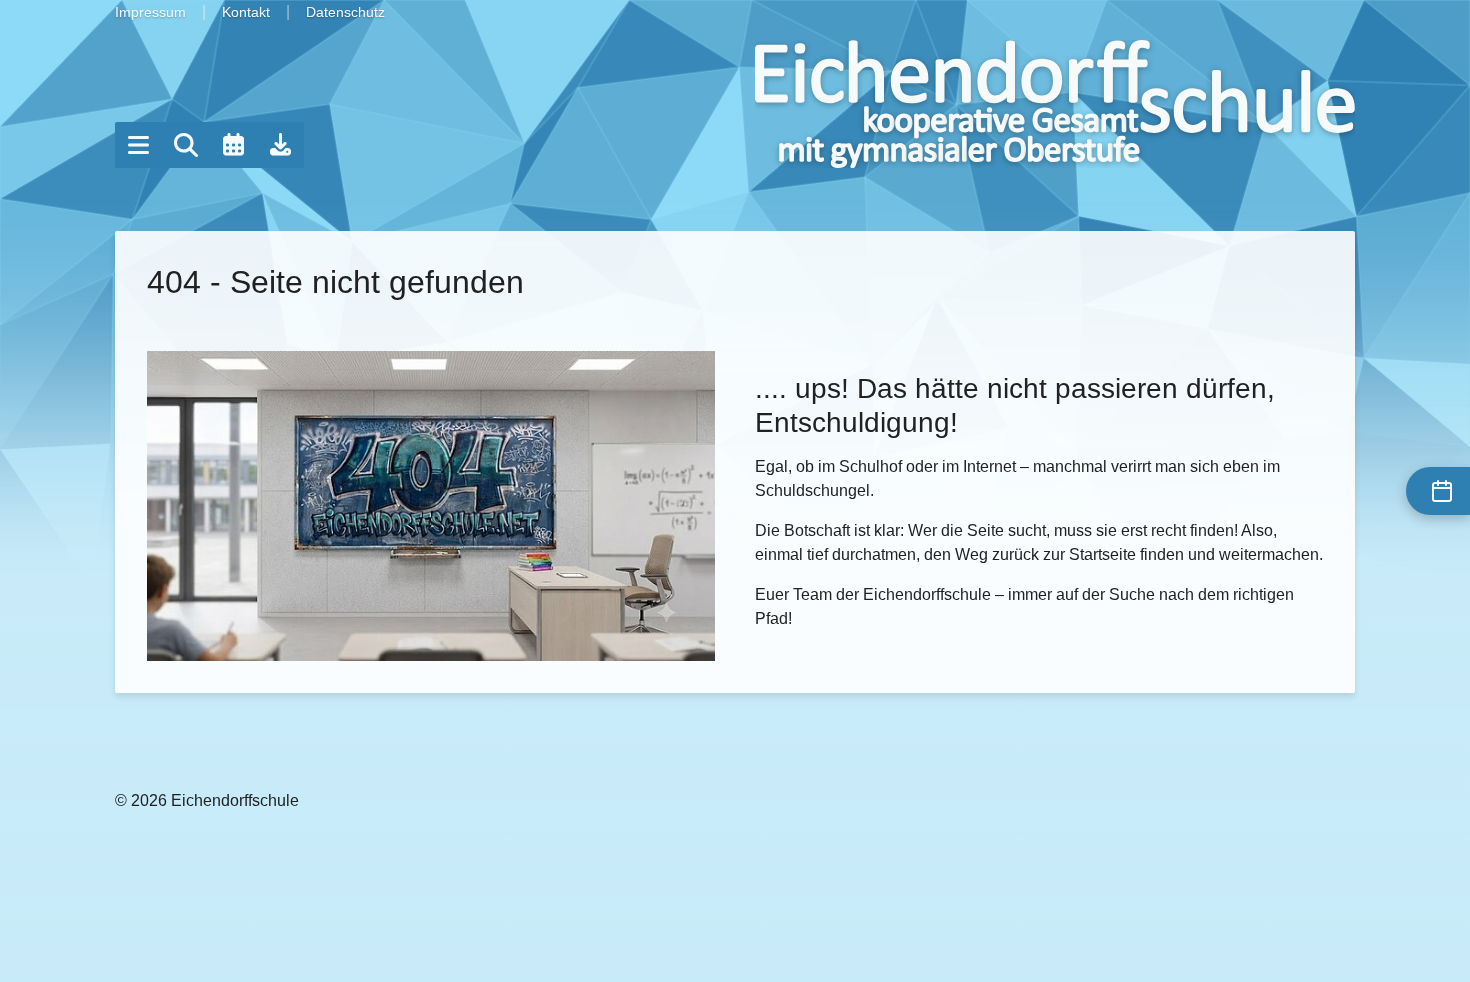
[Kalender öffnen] (233, 145)
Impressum (150, 12)
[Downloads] (281, 145)
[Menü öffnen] (138, 145)
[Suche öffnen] (186, 145)
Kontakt (246, 12)
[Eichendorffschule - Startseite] (1055, 104)
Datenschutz (345, 12)
